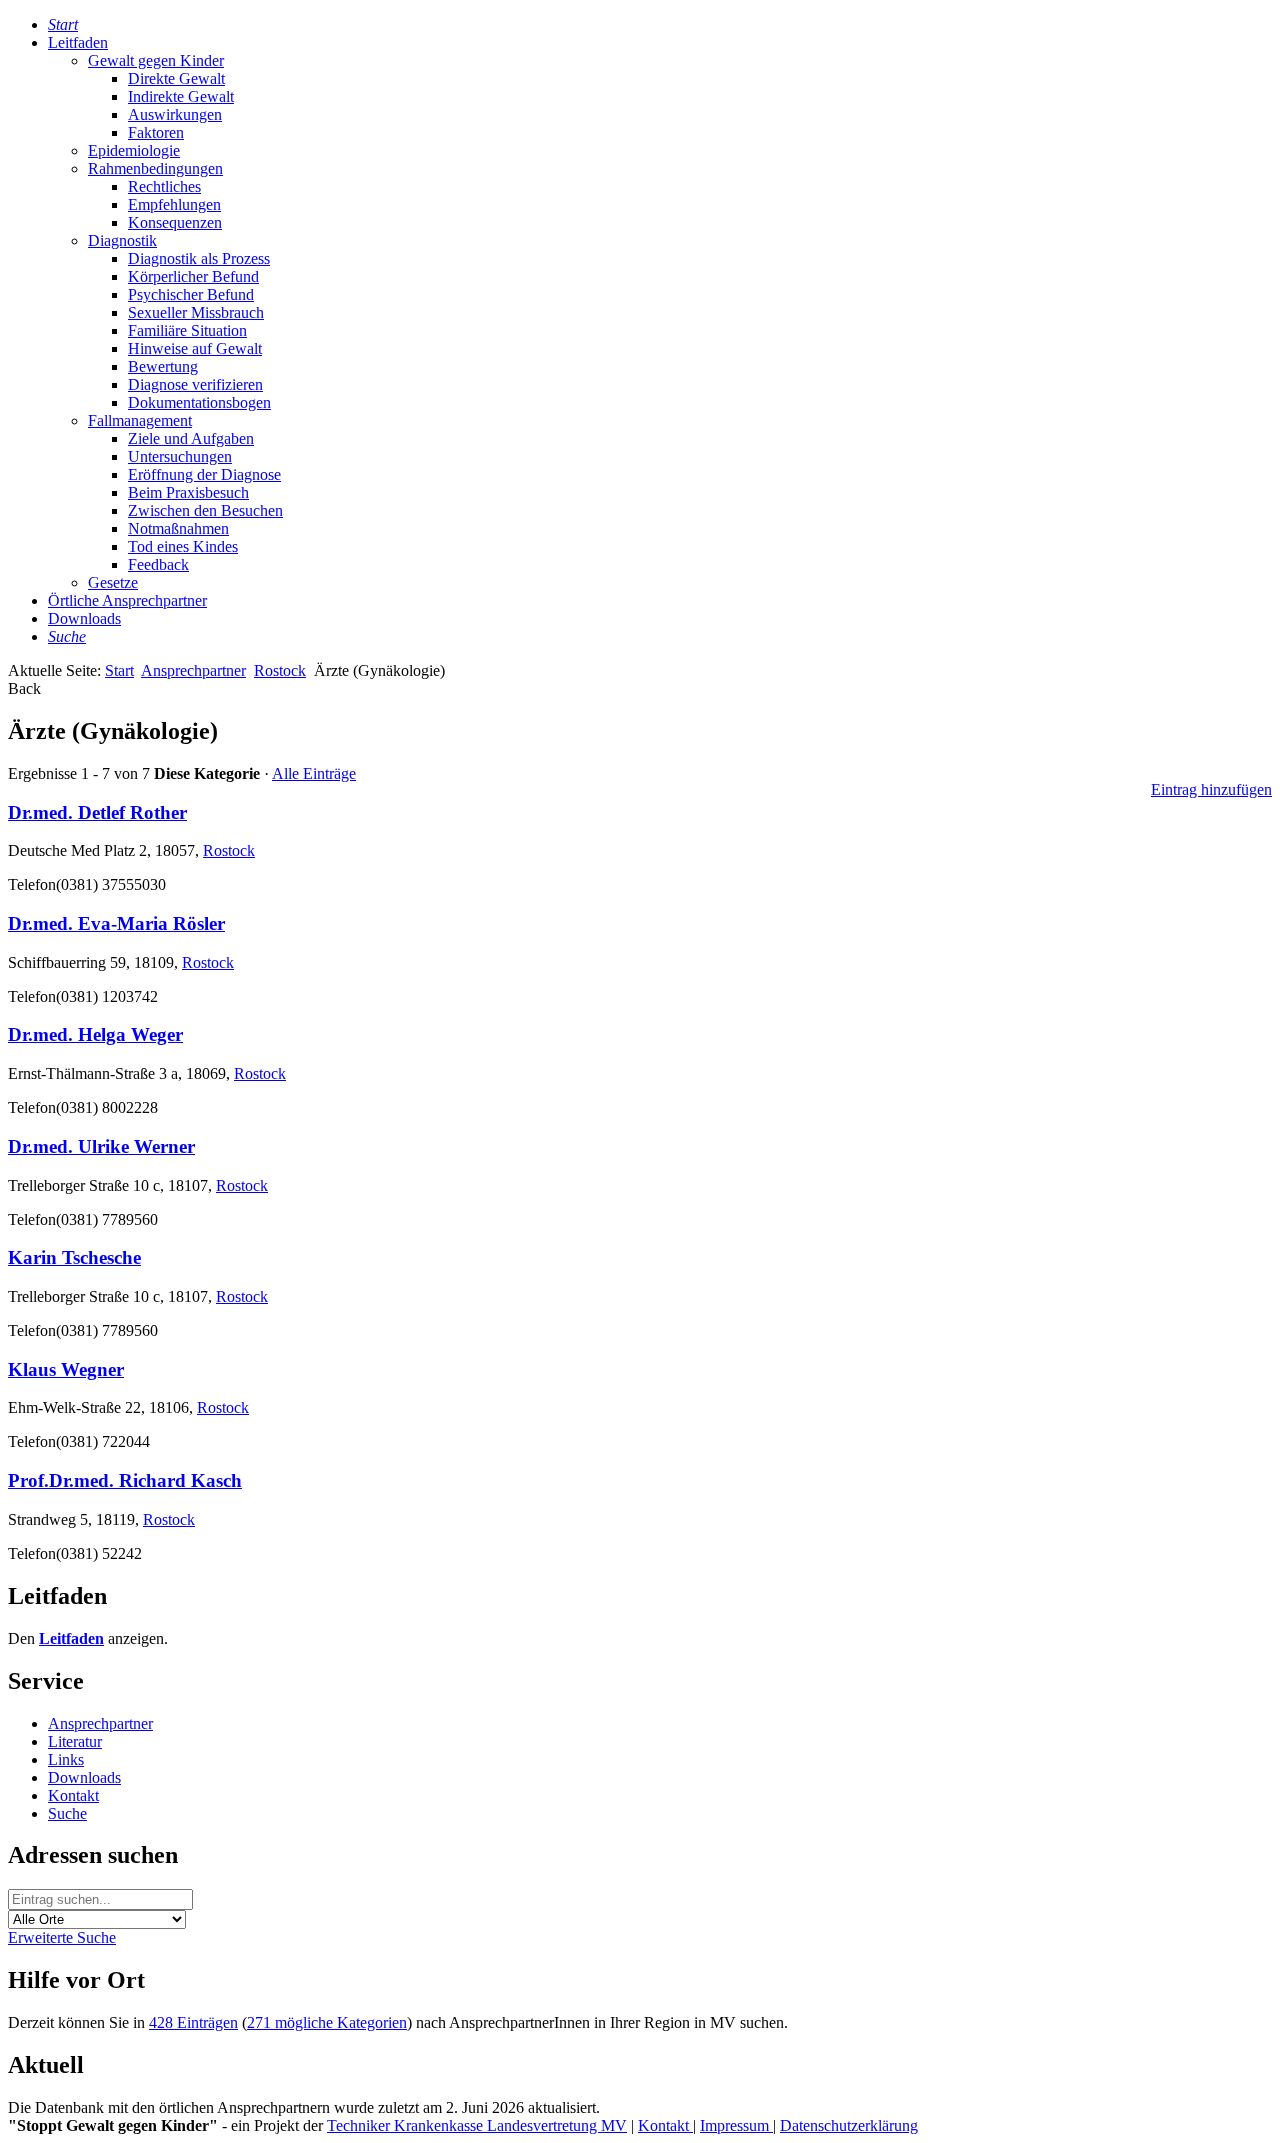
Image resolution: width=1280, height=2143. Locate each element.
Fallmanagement (140, 420)
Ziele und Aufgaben (191, 438)
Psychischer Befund (191, 294)
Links (66, 1759)
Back (24, 688)
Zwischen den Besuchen (205, 510)
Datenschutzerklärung (849, 2125)
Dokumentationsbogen (199, 402)
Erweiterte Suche (62, 1937)
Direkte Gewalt (176, 78)
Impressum (736, 2125)
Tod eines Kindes (183, 546)
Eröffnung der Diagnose (204, 474)
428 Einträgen (193, 2022)
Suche (67, 1813)
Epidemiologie (134, 150)
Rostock (280, 670)
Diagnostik (122, 240)
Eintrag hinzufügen (1211, 789)
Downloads (84, 618)
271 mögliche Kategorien (327, 2022)
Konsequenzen (175, 222)
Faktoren (156, 132)
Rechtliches (164, 186)
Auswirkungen (175, 114)
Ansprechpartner (193, 670)
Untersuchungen (180, 456)
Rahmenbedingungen (155, 168)
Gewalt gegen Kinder (156, 60)
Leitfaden (78, 42)
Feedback (158, 564)
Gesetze (113, 582)
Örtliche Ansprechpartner (127, 600)
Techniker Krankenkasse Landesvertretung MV (477, 2125)
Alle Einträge (314, 773)
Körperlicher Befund (193, 276)
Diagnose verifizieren (195, 384)
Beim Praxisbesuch (188, 492)
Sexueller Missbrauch (196, 312)
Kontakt (73, 1795)
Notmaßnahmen (178, 528)
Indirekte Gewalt (181, 96)
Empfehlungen (174, 204)
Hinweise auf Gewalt (195, 348)
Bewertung (163, 366)
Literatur (75, 1741)
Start (119, 670)
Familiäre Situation (187, 330)
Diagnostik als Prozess (199, 258)
